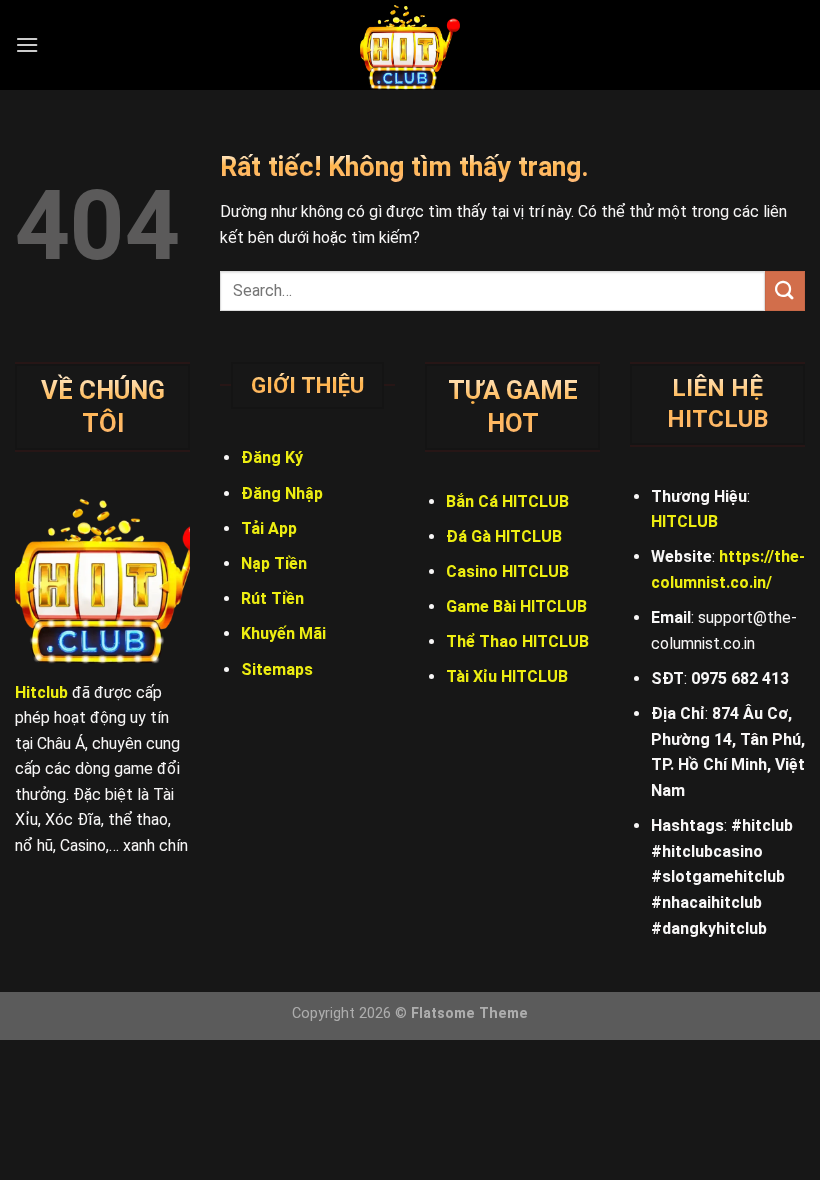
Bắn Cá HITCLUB (507, 501)
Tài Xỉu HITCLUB (507, 676)
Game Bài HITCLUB (516, 606)
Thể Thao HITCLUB (517, 641)
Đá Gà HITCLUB (504, 536)
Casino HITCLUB (507, 571)
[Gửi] (785, 290)
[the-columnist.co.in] (410, 45)
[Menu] (27, 44)
